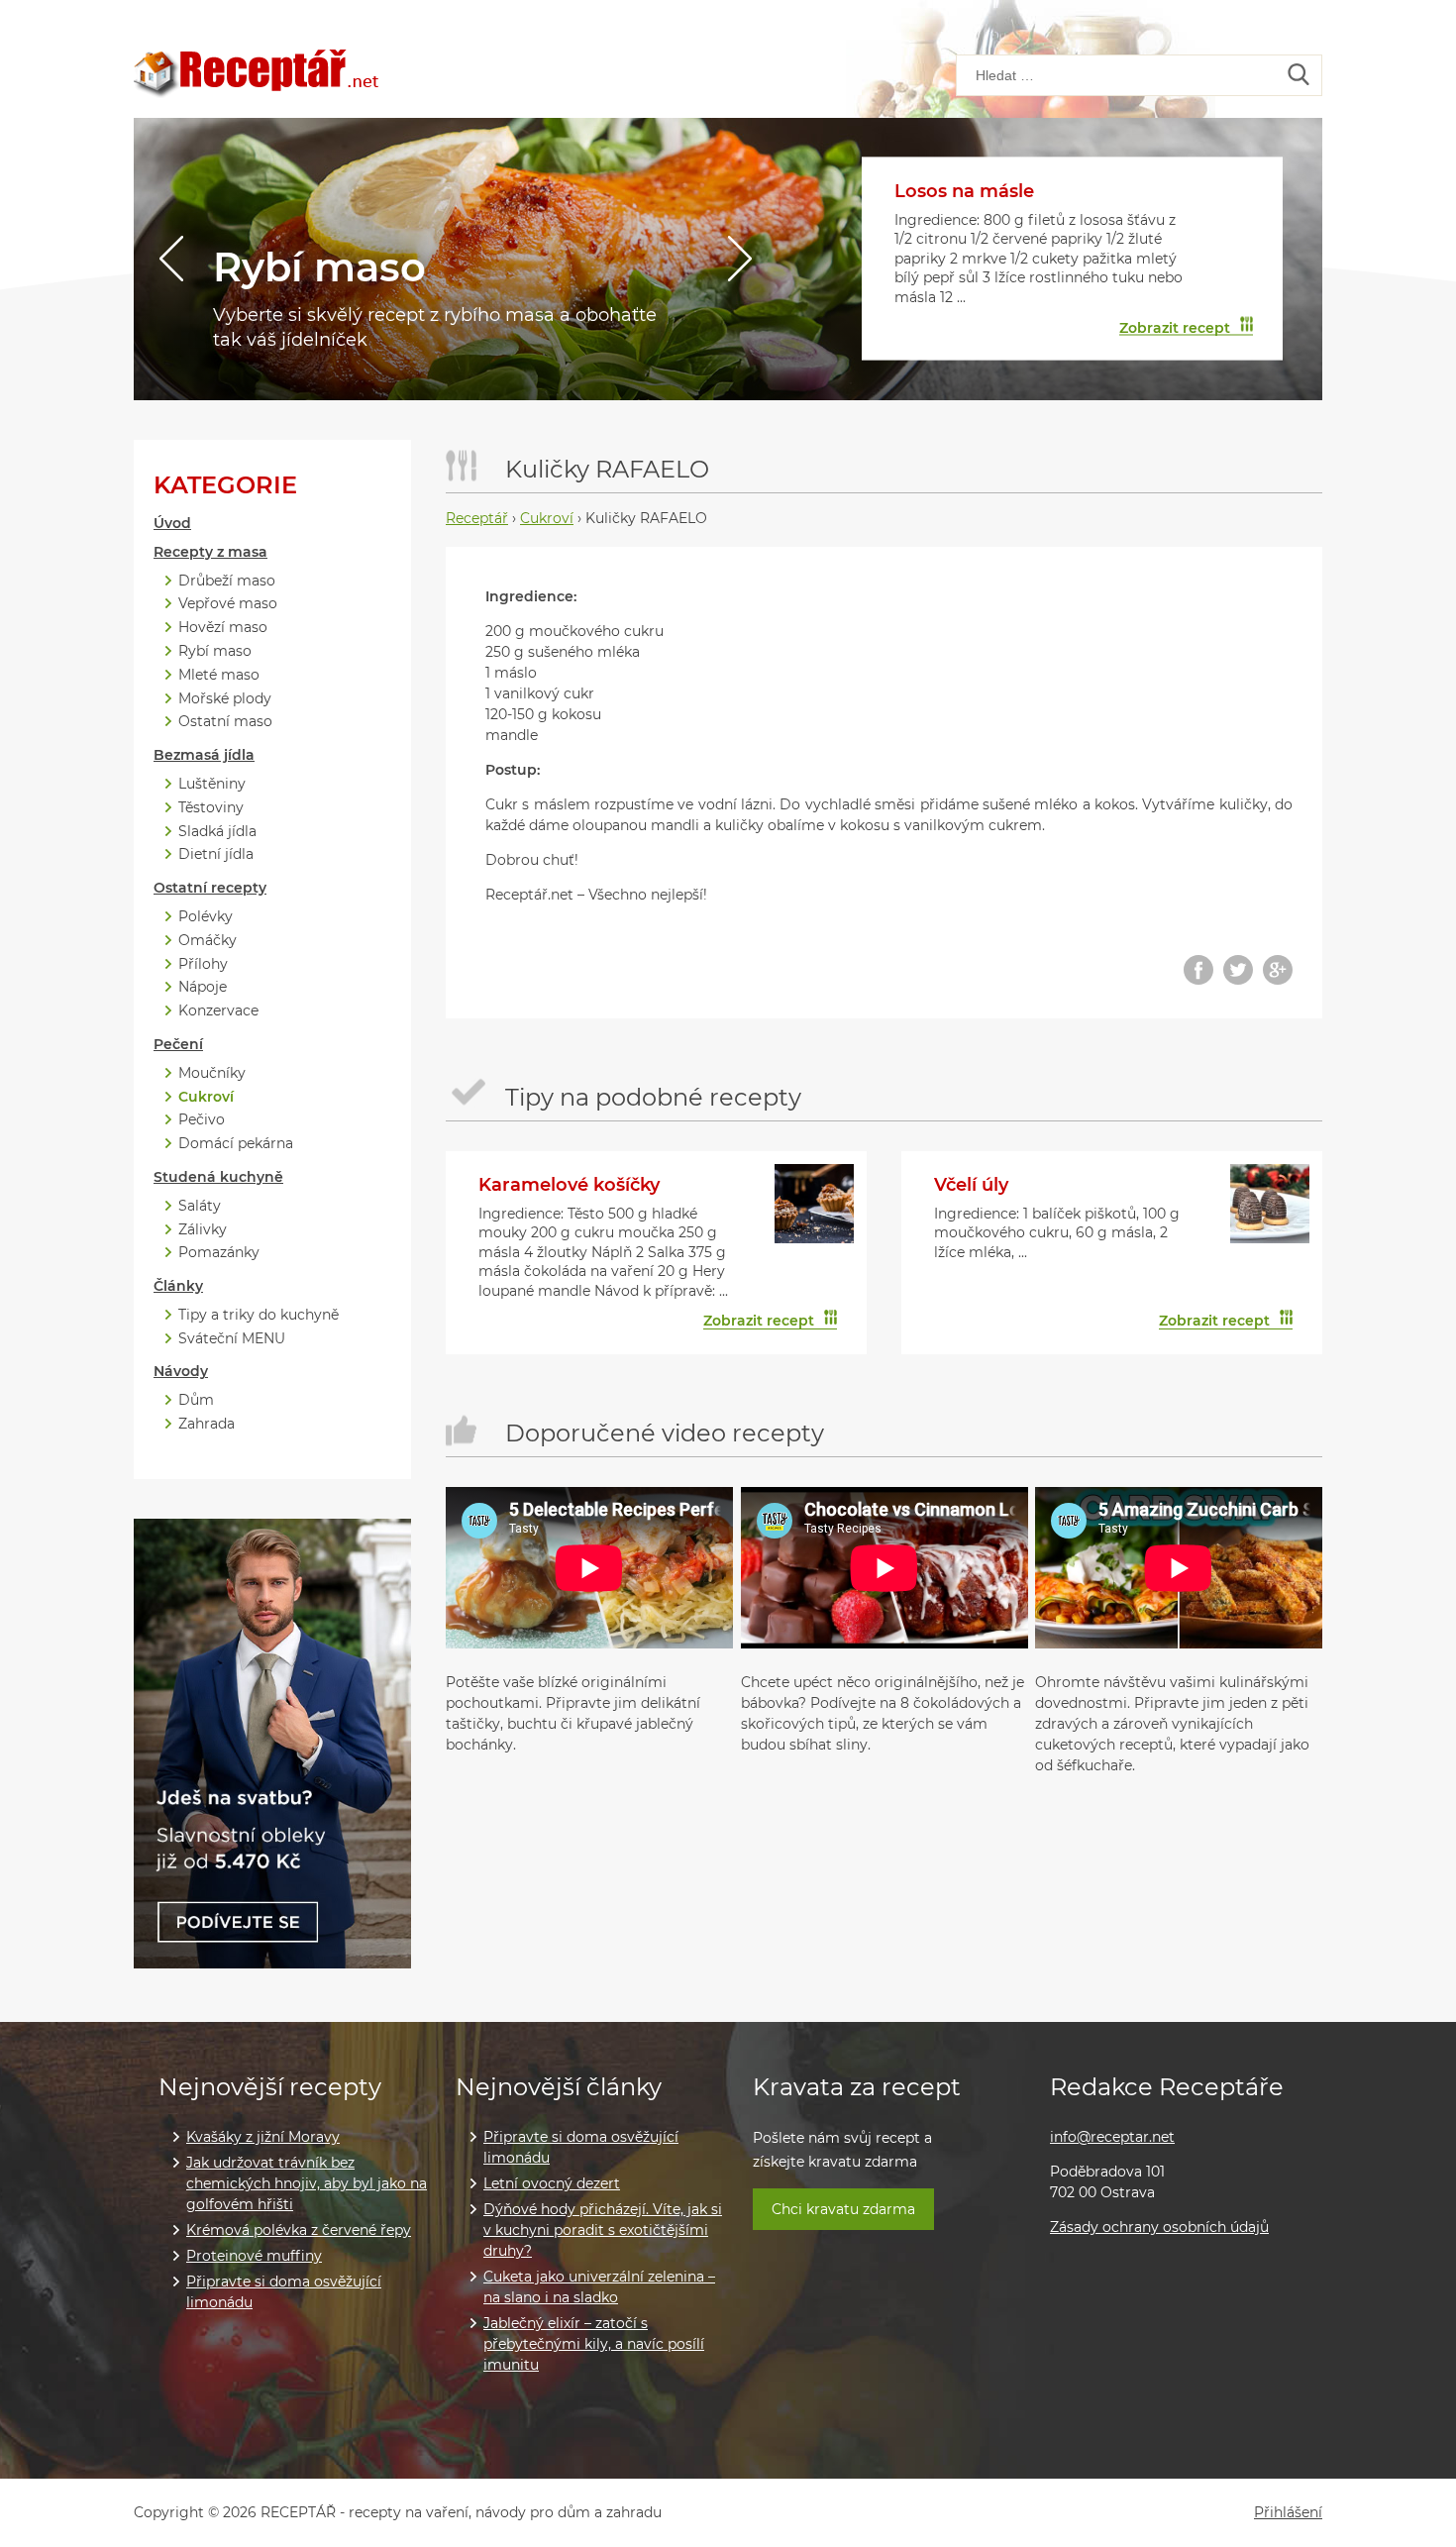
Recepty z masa (210, 552)
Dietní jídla (216, 854)
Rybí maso (319, 267)
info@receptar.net (1112, 2137)
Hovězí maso (223, 628)
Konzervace (218, 1011)
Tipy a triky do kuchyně (259, 1315)
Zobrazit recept (1175, 327)
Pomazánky (219, 1253)
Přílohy (203, 964)
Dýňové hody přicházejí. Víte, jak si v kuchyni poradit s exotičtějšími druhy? (603, 2230)
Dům (196, 1400)
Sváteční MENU (232, 1339)
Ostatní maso (225, 722)
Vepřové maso (228, 604)
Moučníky (212, 1073)
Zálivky (203, 1230)
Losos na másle (964, 191)
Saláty (200, 1206)
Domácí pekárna (236, 1144)
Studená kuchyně (218, 1177)
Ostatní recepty (210, 888)
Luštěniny (212, 784)
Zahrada (207, 1424)
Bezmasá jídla (204, 755)
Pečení (178, 1045)
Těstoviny (211, 808)
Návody (181, 1372)
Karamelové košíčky (569, 1185)
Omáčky (208, 941)
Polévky (206, 917)
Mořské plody (225, 699)
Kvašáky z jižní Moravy (263, 2137)
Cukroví (206, 1097)
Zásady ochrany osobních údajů (1159, 2227)
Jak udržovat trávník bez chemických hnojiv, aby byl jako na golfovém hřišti (307, 2183)
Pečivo (202, 1120)
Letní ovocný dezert (552, 2183)
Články (178, 1286)
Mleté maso (219, 675)
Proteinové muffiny (254, 2256)
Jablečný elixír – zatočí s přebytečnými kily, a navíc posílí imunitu (594, 2344)
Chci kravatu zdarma (843, 2209)
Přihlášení (1288, 2513)
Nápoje (203, 987)
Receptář (477, 518)
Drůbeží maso (227, 581)
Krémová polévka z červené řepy (299, 2230)
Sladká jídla (217, 832)
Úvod (172, 524)
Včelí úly (971, 1185)
